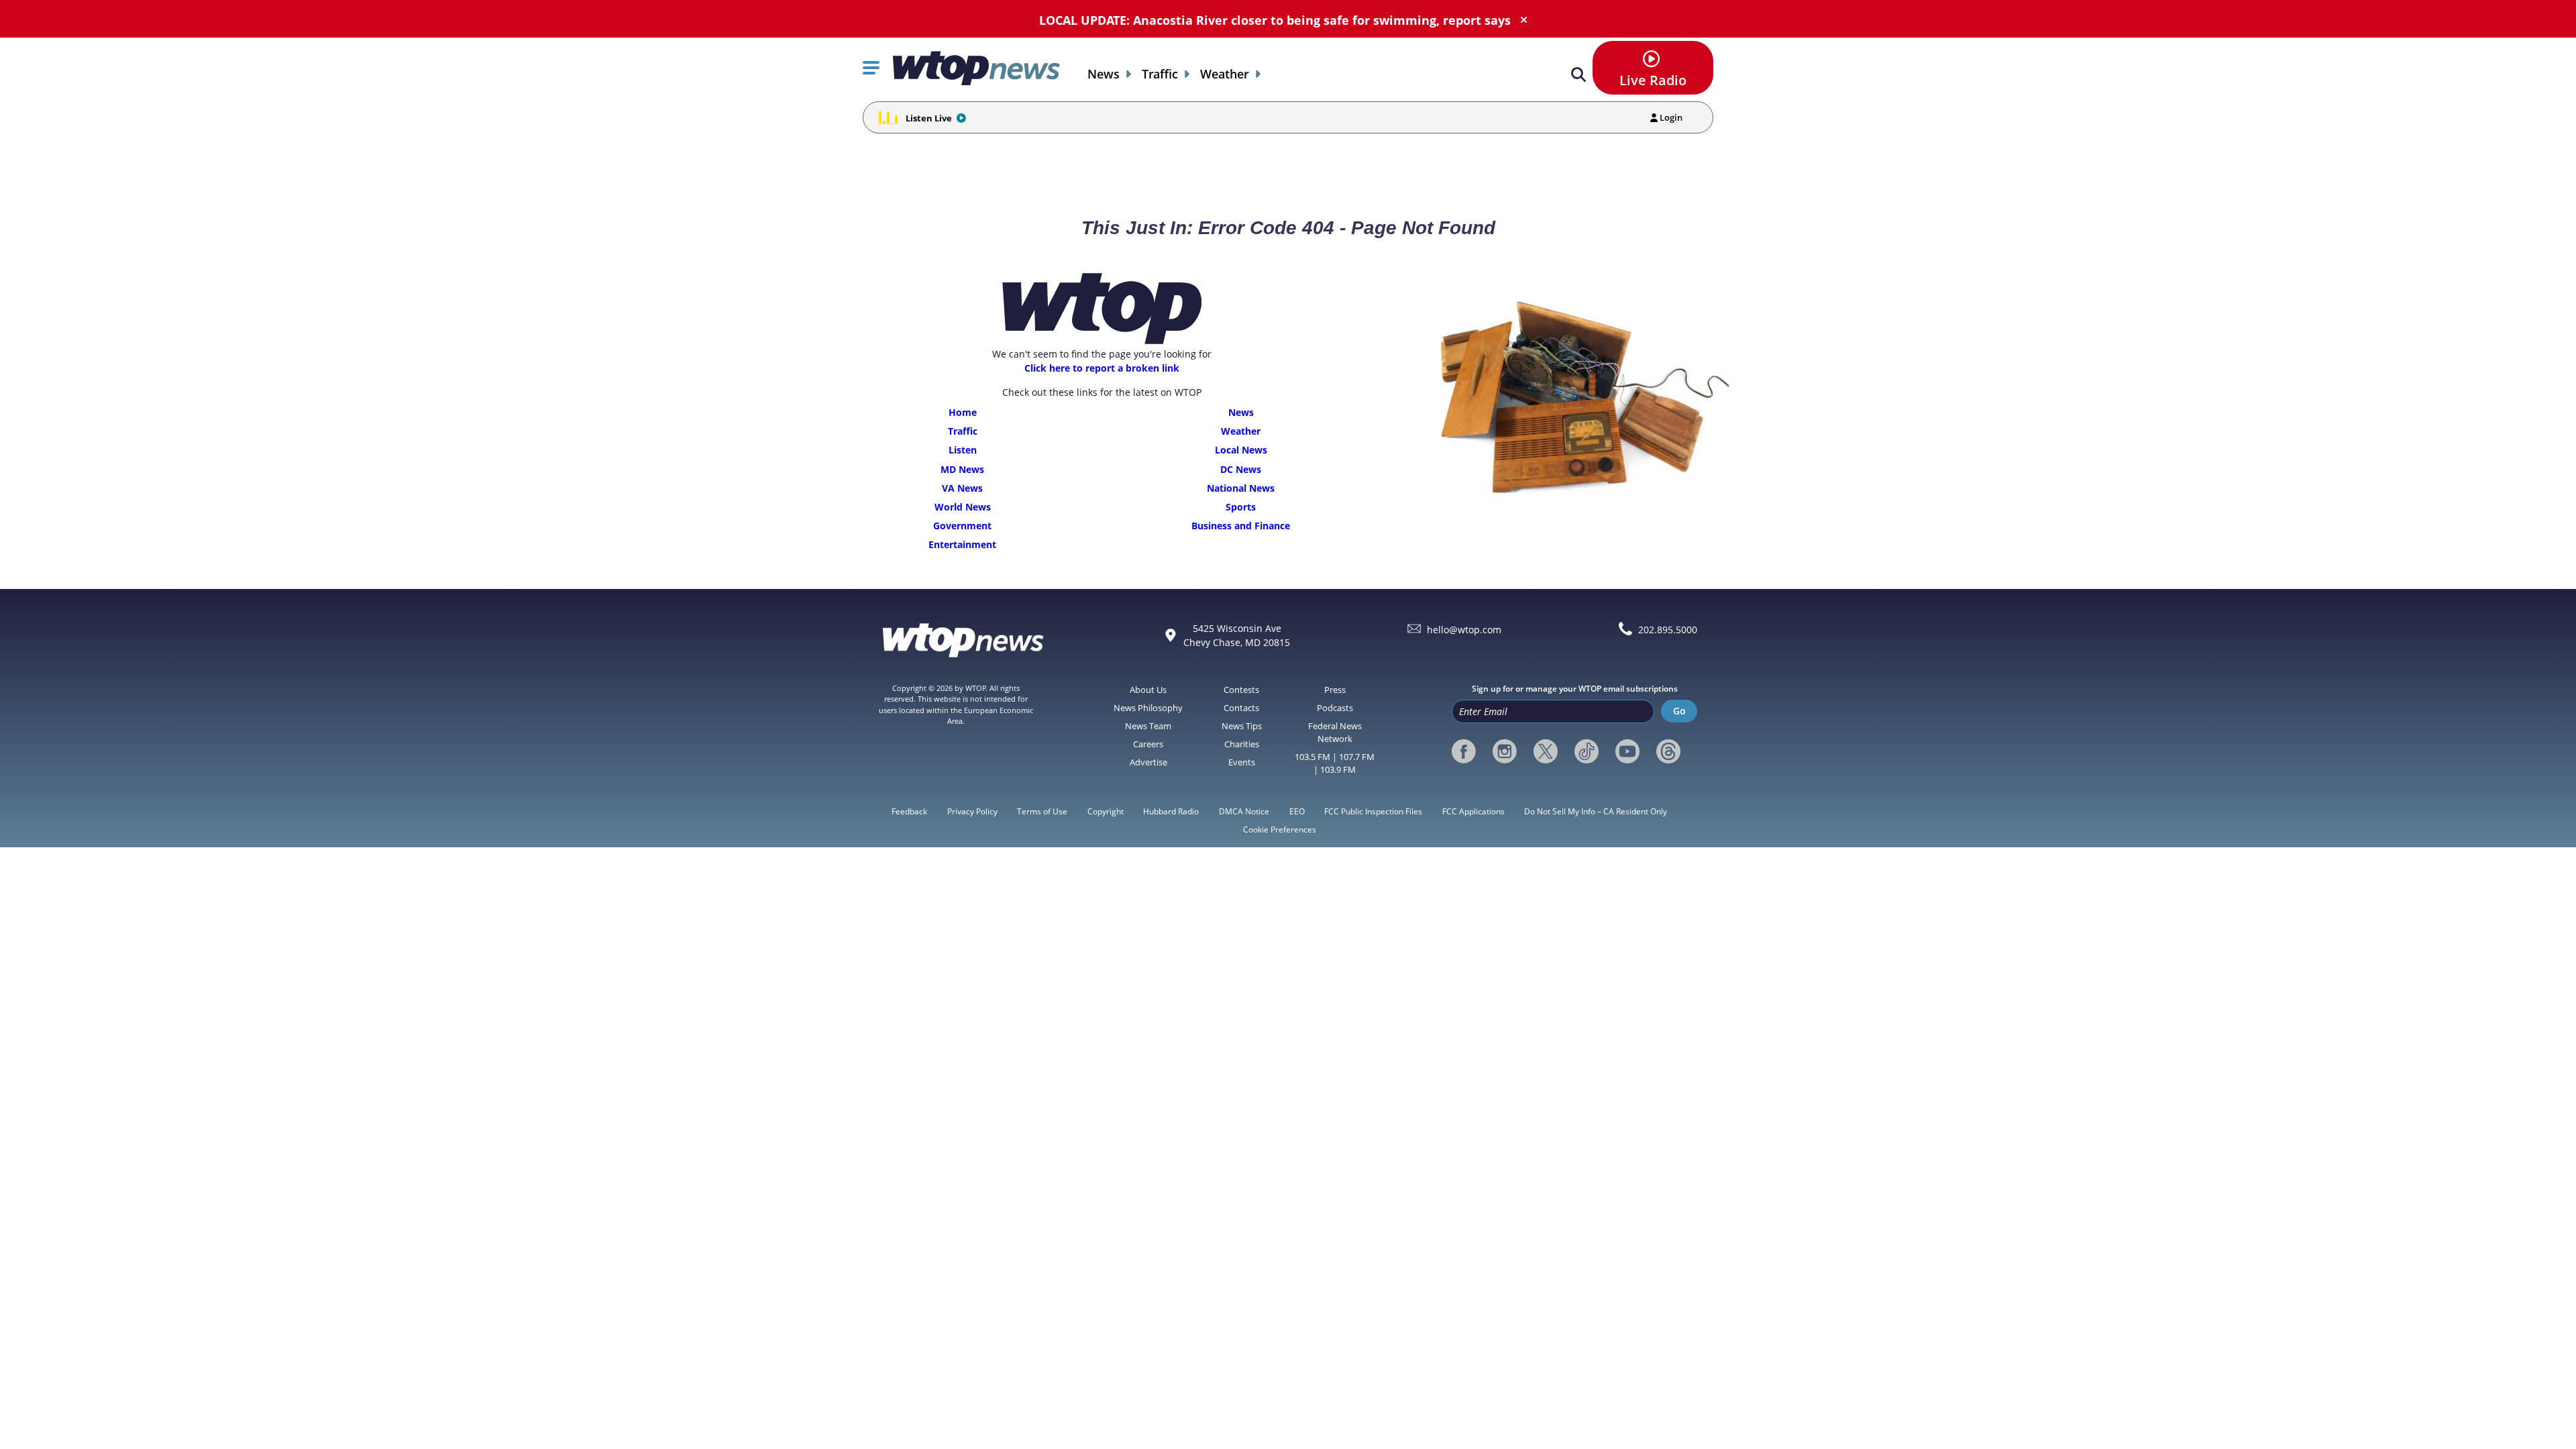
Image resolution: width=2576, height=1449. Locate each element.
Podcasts (1335, 708)
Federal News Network (1335, 732)
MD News (962, 469)
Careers (1148, 744)
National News (1241, 488)
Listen (963, 450)
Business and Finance (1241, 526)
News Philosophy (1148, 708)
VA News (962, 488)
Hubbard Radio (1171, 811)
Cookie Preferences (1280, 829)
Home (963, 412)
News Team (1148, 726)
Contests (1241, 690)
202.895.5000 (1668, 630)
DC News (1241, 469)
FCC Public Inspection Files (1373, 811)
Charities (1242, 744)
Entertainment (962, 544)
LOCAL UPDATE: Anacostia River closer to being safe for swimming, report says (1275, 20)
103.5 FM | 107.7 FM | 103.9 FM (1335, 763)
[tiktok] (1587, 751)
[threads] (1668, 751)
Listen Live (929, 118)
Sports (1241, 507)
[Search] (1578, 75)
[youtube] (1627, 751)
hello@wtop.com (1464, 630)
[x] (1546, 751)
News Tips (1242, 726)
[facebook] (1464, 751)
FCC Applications (1473, 811)
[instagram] (1505, 751)
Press (1335, 690)
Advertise (1148, 762)
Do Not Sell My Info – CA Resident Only (1596, 811)
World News (963, 507)
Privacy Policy (972, 811)
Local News (1241, 450)
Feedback (909, 811)
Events (1242, 762)
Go (1679, 711)
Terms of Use (1042, 811)
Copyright (1106, 811)
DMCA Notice (1244, 811)
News (1104, 74)
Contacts (1241, 708)
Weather (1225, 74)
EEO (1297, 811)
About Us (1148, 690)
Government (962, 526)
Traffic (1160, 74)
